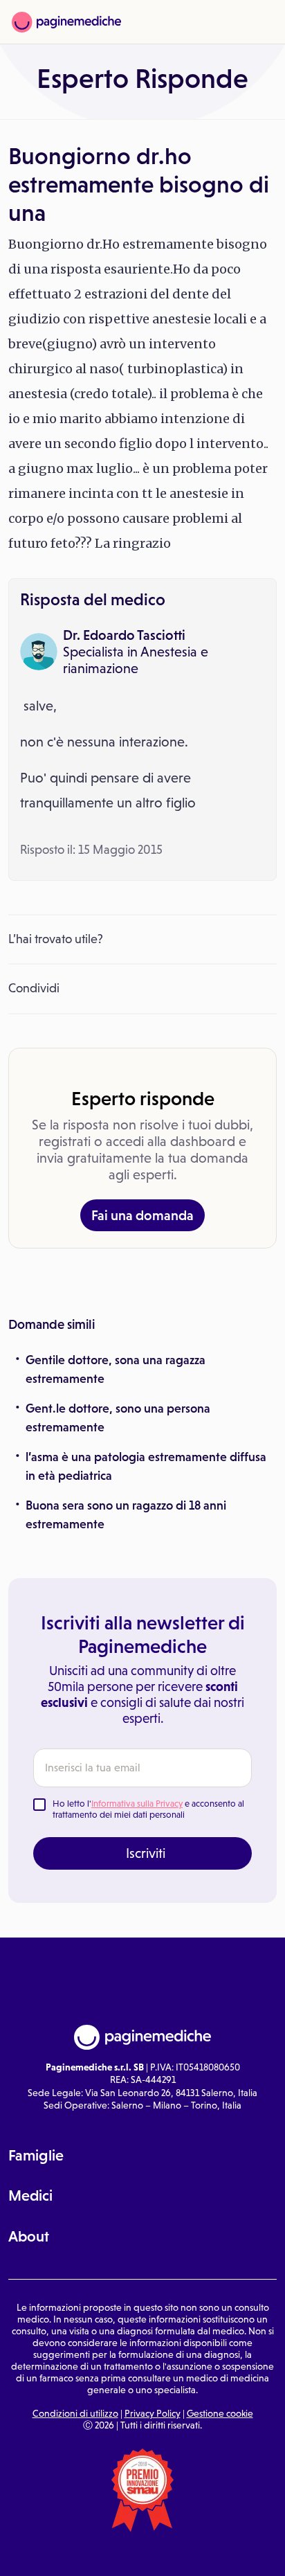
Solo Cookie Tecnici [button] (48, 2553)
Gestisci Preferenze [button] (143, 2552)
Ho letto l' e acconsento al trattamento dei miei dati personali (148, 1809)
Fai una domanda (142, 1215)
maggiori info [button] (172, 2505)
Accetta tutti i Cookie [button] (238, 2553)
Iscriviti (146, 1853)
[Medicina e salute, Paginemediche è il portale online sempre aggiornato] (66, 22)
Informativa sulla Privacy (137, 1804)
